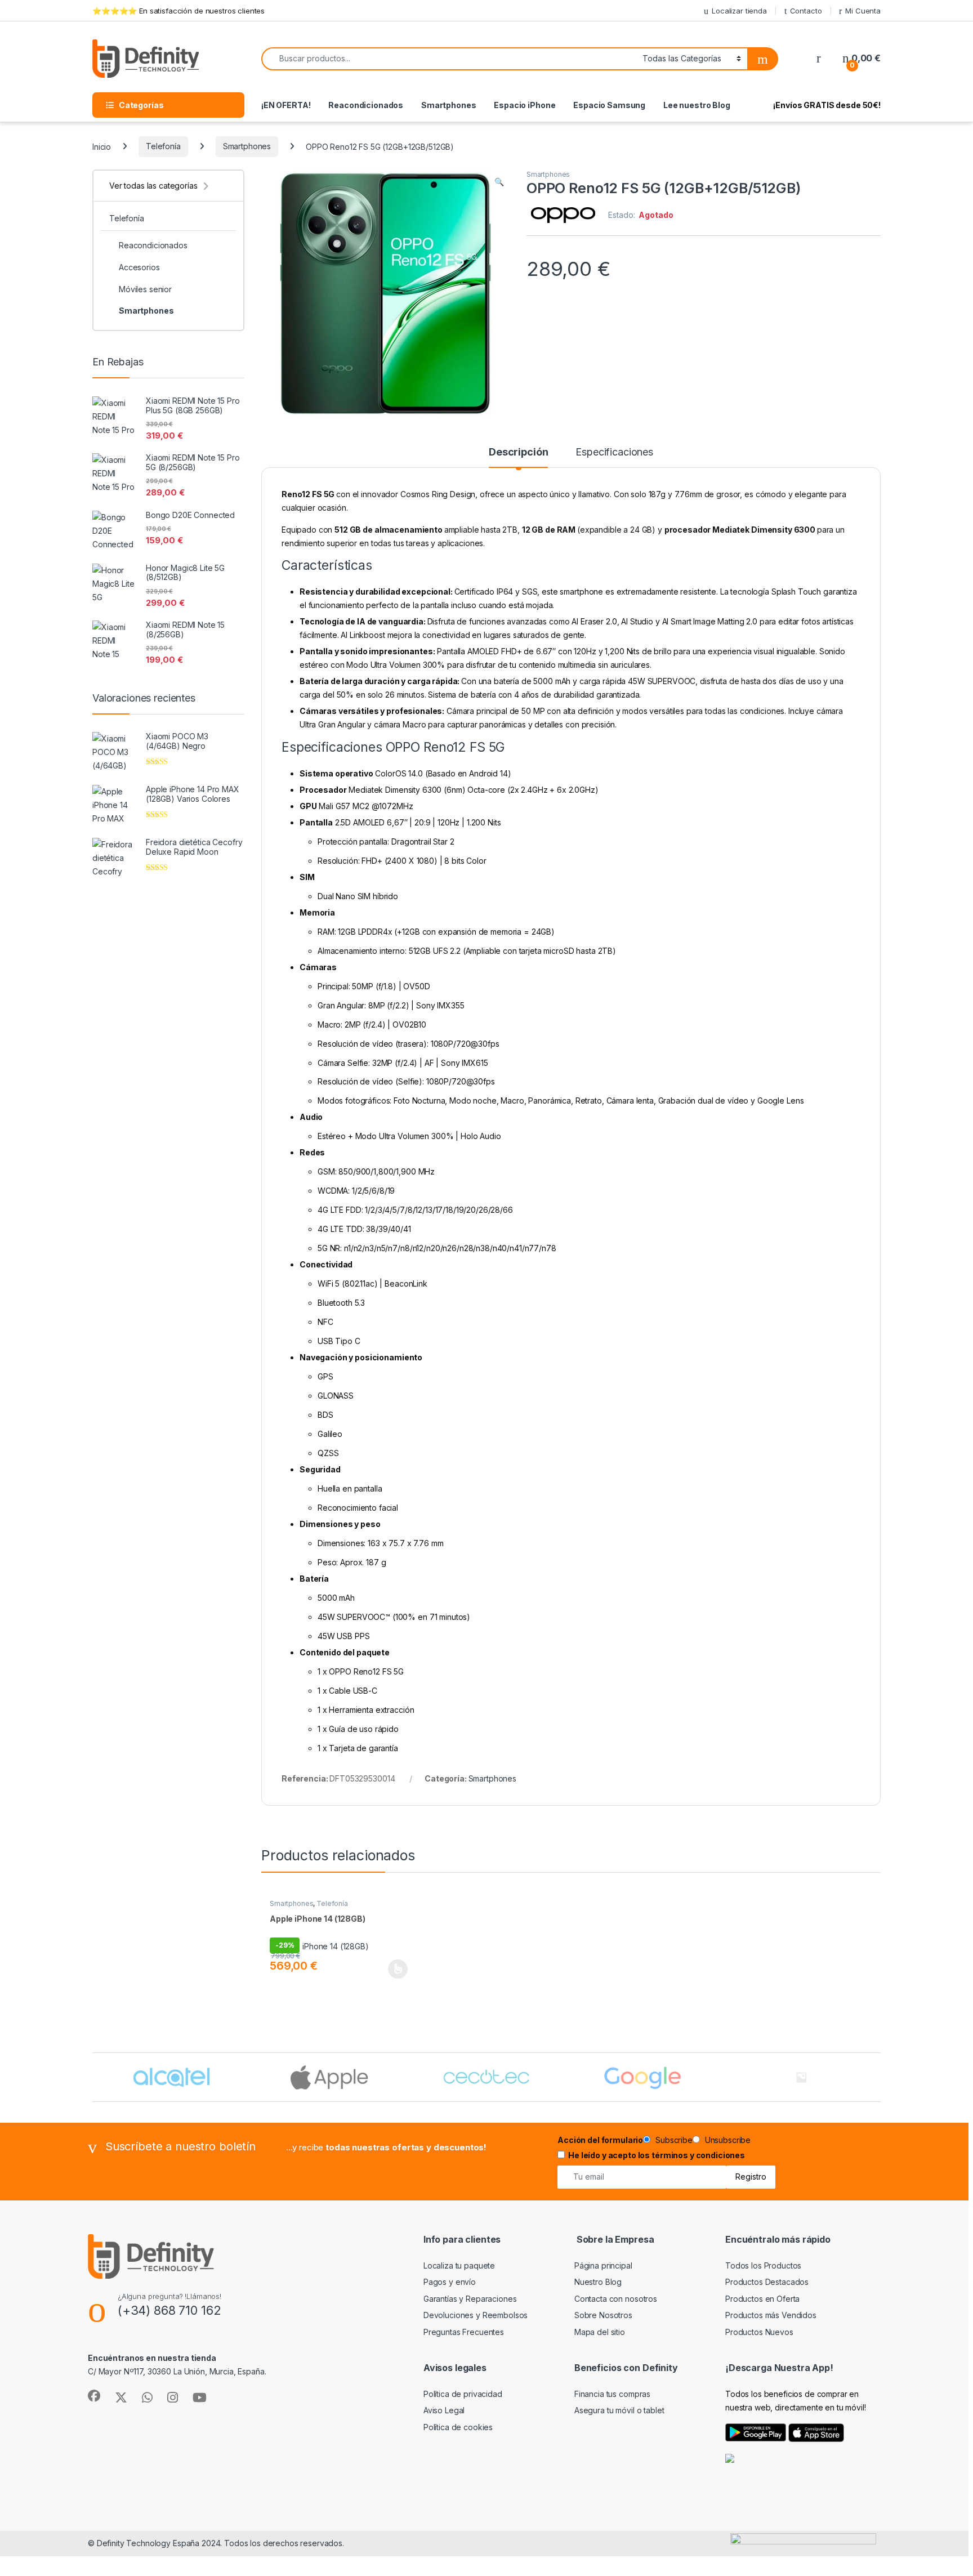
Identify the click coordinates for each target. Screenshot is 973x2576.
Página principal (603, 2265)
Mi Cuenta (863, 11)
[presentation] (878, 2078)
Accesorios (139, 267)
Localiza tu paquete (459, 2265)
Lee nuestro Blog (697, 105)
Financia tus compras (612, 2394)
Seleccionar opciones (386, 1969)
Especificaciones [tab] (614, 452)
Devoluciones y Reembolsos (476, 2315)
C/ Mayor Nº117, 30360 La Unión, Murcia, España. (177, 2371)
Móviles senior (145, 289)
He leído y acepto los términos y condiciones (657, 2155)
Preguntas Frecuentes (464, 2332)
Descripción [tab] (518, 452)
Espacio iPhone (525, 105)
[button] (499, 182)
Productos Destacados (767, 2282)
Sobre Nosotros (603, 2315)
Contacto (806, 11)
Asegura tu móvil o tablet (619, 2410)
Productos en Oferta (762, 2299)
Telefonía (163, 146)
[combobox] (449, 59)
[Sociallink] (94, 2396)
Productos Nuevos (759, 2332)
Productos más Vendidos (771, 2315)
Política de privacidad (463, 2394)
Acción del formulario (600, 2140)
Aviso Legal (444, 2410)
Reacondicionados (366, 105)
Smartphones (448, 105)
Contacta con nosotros (616, 2299)
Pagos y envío (450, 2282)
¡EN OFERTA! (286, 105)
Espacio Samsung (609, 105)
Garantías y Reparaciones (470, 2299)
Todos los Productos (763, 2265)
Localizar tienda (739, 11)
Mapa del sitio (600, 2332)
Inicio (102, 146)
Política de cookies (458, 2427)
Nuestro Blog (598, 2282)
